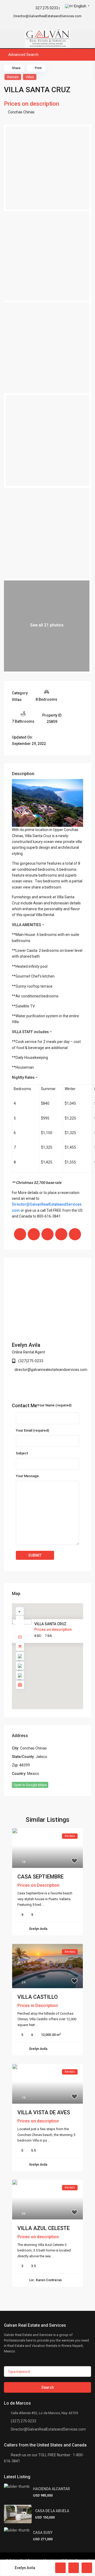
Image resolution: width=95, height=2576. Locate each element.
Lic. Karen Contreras (46, 2280)
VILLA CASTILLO (38, 1997)
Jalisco (41, 1757)
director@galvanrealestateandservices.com (51, 1370)
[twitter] (44, 24)
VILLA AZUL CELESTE (44, 2228)
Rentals (13, 77)
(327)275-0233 (31, 1361)
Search (48, 2387)
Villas (30, 77)
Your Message (27, 1476)
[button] (59, 1659)
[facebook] (36, 24)
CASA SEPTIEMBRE (41, 1877)
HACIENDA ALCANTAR (51, 2489)
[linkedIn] (51, 24)
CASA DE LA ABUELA (52, 2511)
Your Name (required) (54, 1405)
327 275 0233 (47, 8)
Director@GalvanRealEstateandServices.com (48, 2429)
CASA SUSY (43, 2533)
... (43, 1905)
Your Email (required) (32, 1430)
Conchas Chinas (21, 112)
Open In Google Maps (30, 1785)
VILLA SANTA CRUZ (50, 1624)
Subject (22, 1453)
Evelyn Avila (26, 1345)
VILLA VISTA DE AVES (44, 2112)
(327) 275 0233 (23, 2421)
